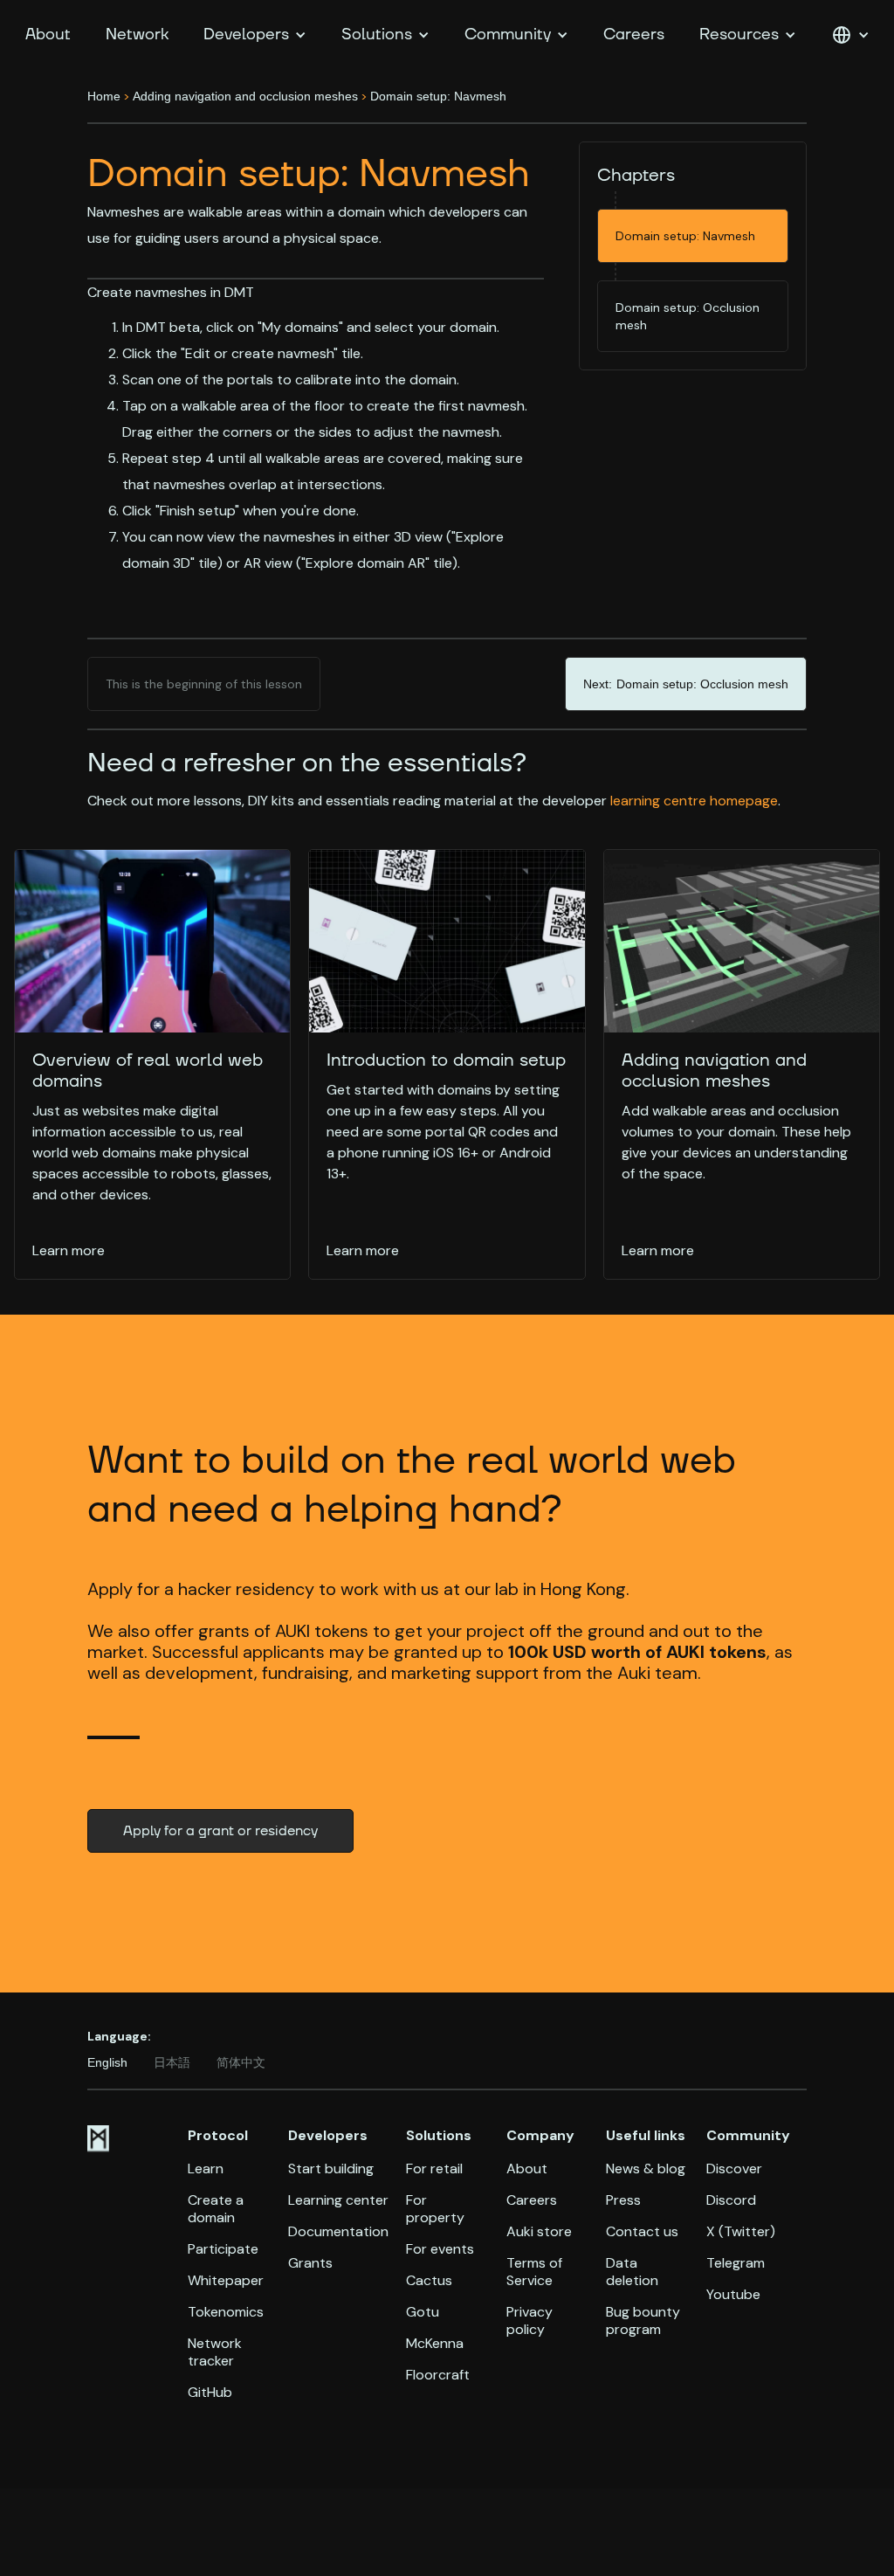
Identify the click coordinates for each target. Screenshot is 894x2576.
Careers (634, 35)
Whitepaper (226, 2281)
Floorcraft (438, 2375)
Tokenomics (226, 2312)
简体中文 (241, 2062)
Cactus (429, 2281)
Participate (223, 2249)
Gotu (423, 2312)
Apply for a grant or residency (220, 1831)
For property (435, 2209)
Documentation (338, 2232)
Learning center (338, 2200)
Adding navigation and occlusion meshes (245, 96)
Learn (206, 2169)
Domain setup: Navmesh (438, 96)
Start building (331, 2169)
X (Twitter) (741, 2232)
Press (623, 2200)
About (48, 35)
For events (440, 2249)
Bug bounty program (643, 2321)
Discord (731, 2200)
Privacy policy (530, 2321)
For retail (434, 2169)
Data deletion (632, 2272)
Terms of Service (534, 2272)
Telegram (736, 2263)
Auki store (539, 2232)
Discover (734, 2169)
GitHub (210, 2393)
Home (104, 96)
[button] (255, 35)
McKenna (435, 2344)
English (107, 2062)
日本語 (172, 2062)
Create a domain (216, 2209)
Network (137, 35)
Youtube (733, 2295)
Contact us (642, 2232)
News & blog (646, 2169)
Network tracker (215, 2352)
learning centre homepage (694, 801)
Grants (310, 2263)
